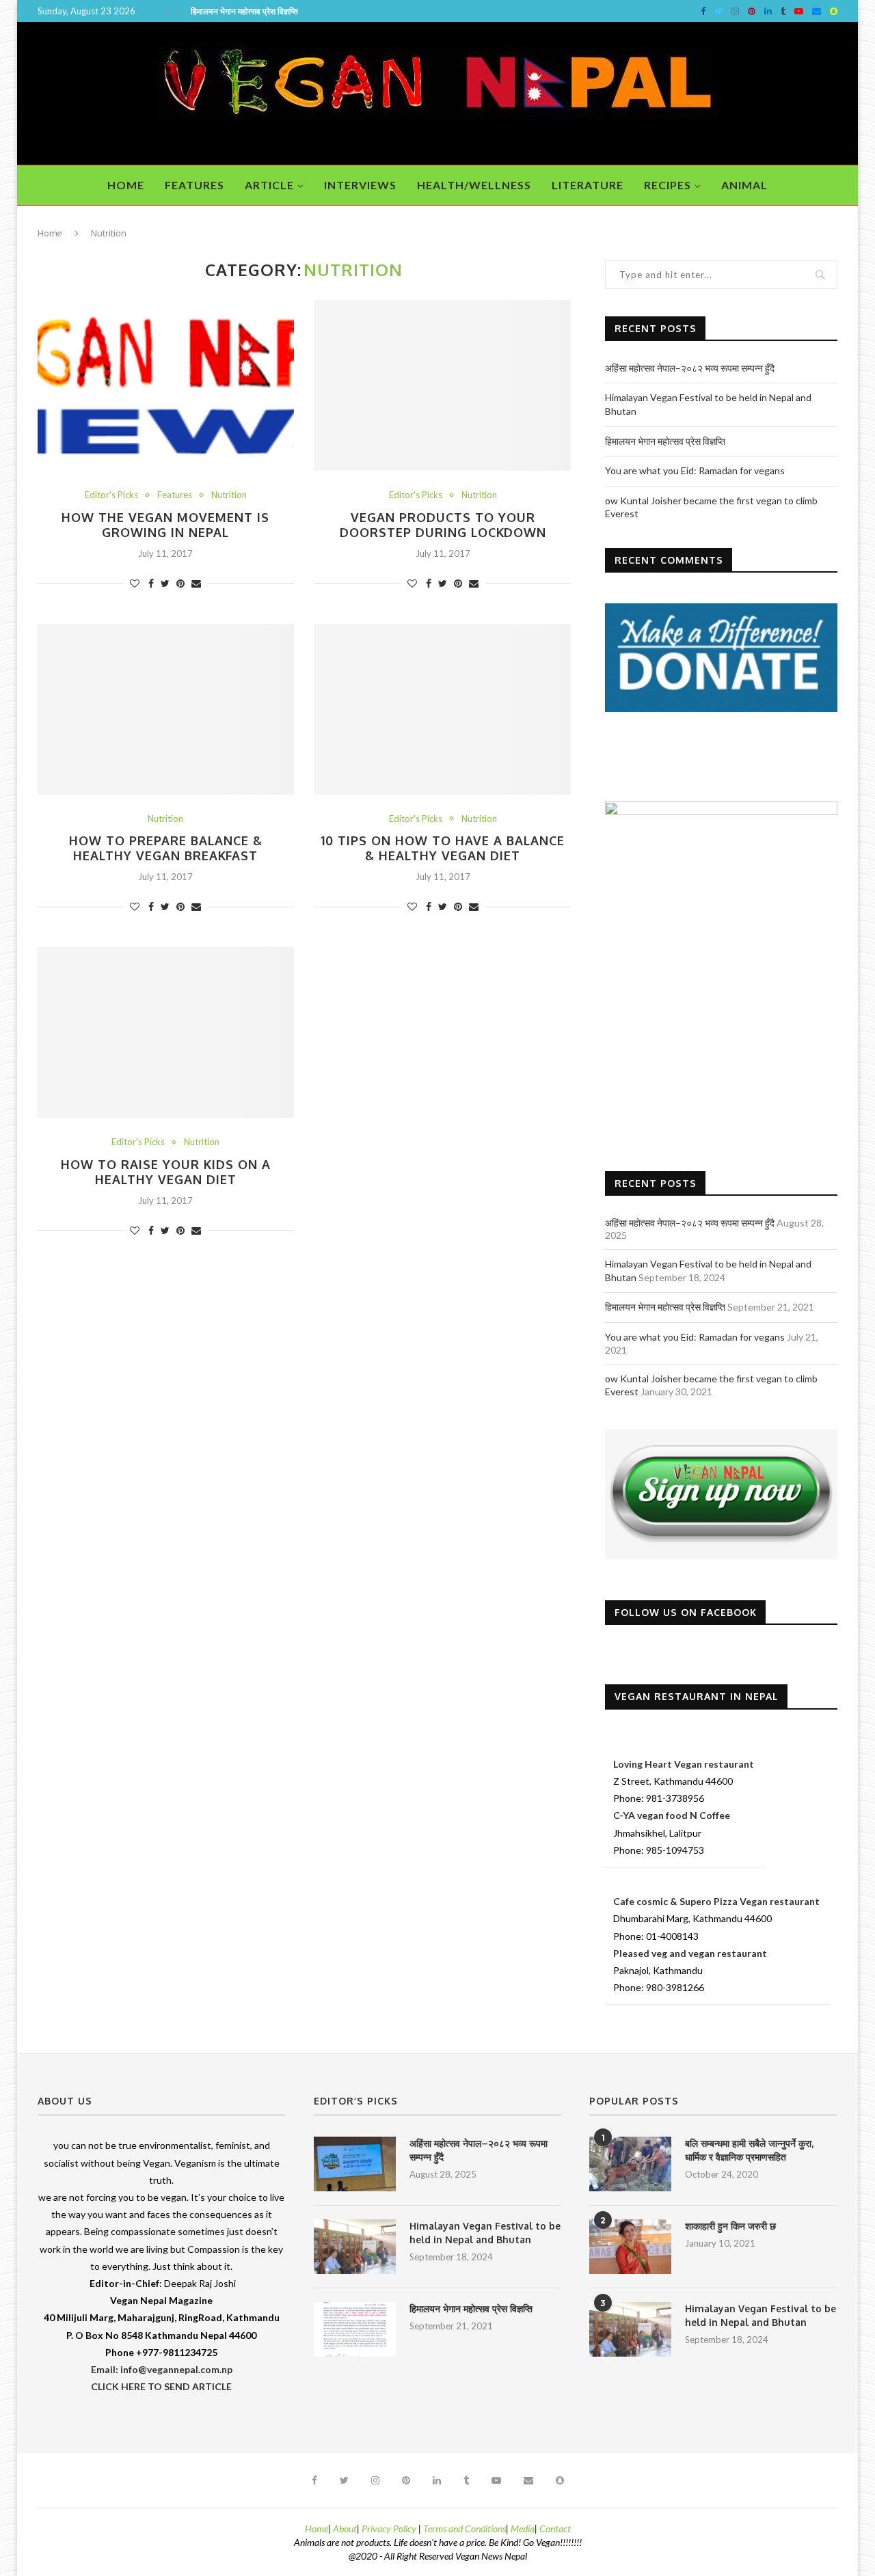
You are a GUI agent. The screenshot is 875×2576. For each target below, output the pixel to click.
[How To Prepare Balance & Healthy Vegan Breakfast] (166, 709)
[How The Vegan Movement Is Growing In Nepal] (166, 385)
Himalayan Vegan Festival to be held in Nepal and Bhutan (485, 2233)
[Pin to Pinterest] (180, 583)
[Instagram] (735, 11)
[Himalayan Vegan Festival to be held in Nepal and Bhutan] (355, 2247)
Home (126, 185)
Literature (588, 185)
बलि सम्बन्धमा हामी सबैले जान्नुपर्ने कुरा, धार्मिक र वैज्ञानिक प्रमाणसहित (749, 2150)
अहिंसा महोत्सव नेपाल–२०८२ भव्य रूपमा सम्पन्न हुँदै (690, 368)
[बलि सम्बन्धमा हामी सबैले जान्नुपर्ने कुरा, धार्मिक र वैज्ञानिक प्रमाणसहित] (630, 2164)
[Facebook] (703, 11)
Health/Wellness (474, 185)
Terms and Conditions (465, 2529)
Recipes (668, 185)
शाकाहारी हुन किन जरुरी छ (730, 2226)
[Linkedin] (768, 11)
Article (269, 185)
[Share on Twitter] (165, 583)
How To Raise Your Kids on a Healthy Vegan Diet (166, 1172)
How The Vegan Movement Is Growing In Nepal (165, 525)
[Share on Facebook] (151, 583)
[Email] (817, 11)
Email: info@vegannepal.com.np (162, 2369)
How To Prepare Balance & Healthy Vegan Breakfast (166, 848)
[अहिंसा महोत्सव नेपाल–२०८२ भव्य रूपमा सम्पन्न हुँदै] (355, 2164)
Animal (744, 185)
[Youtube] (799, 11)
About (345, 2529)
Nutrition (229, 495)
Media (523, 2529)
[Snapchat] (834, 11)
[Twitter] (718, 11)
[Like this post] (135, 583)
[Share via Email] (196, 583)
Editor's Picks (111, 495)
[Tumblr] (783, 11)
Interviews (360, 185)
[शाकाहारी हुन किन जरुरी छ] (630, 2247)
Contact (555, 2529)
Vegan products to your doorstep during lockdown (443, 525)
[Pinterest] (752, 11)
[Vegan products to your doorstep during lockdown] (443, 385)
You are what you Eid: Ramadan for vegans (277, 11)
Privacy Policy (390, 2529)
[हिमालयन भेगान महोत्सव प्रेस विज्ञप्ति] (355, 2329)
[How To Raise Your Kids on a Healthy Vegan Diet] (166, 1032)
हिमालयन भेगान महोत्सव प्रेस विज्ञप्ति (665, 441)
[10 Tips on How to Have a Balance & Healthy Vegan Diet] (443, 709)
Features (194, 185)
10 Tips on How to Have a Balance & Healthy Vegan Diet (443, 848)
